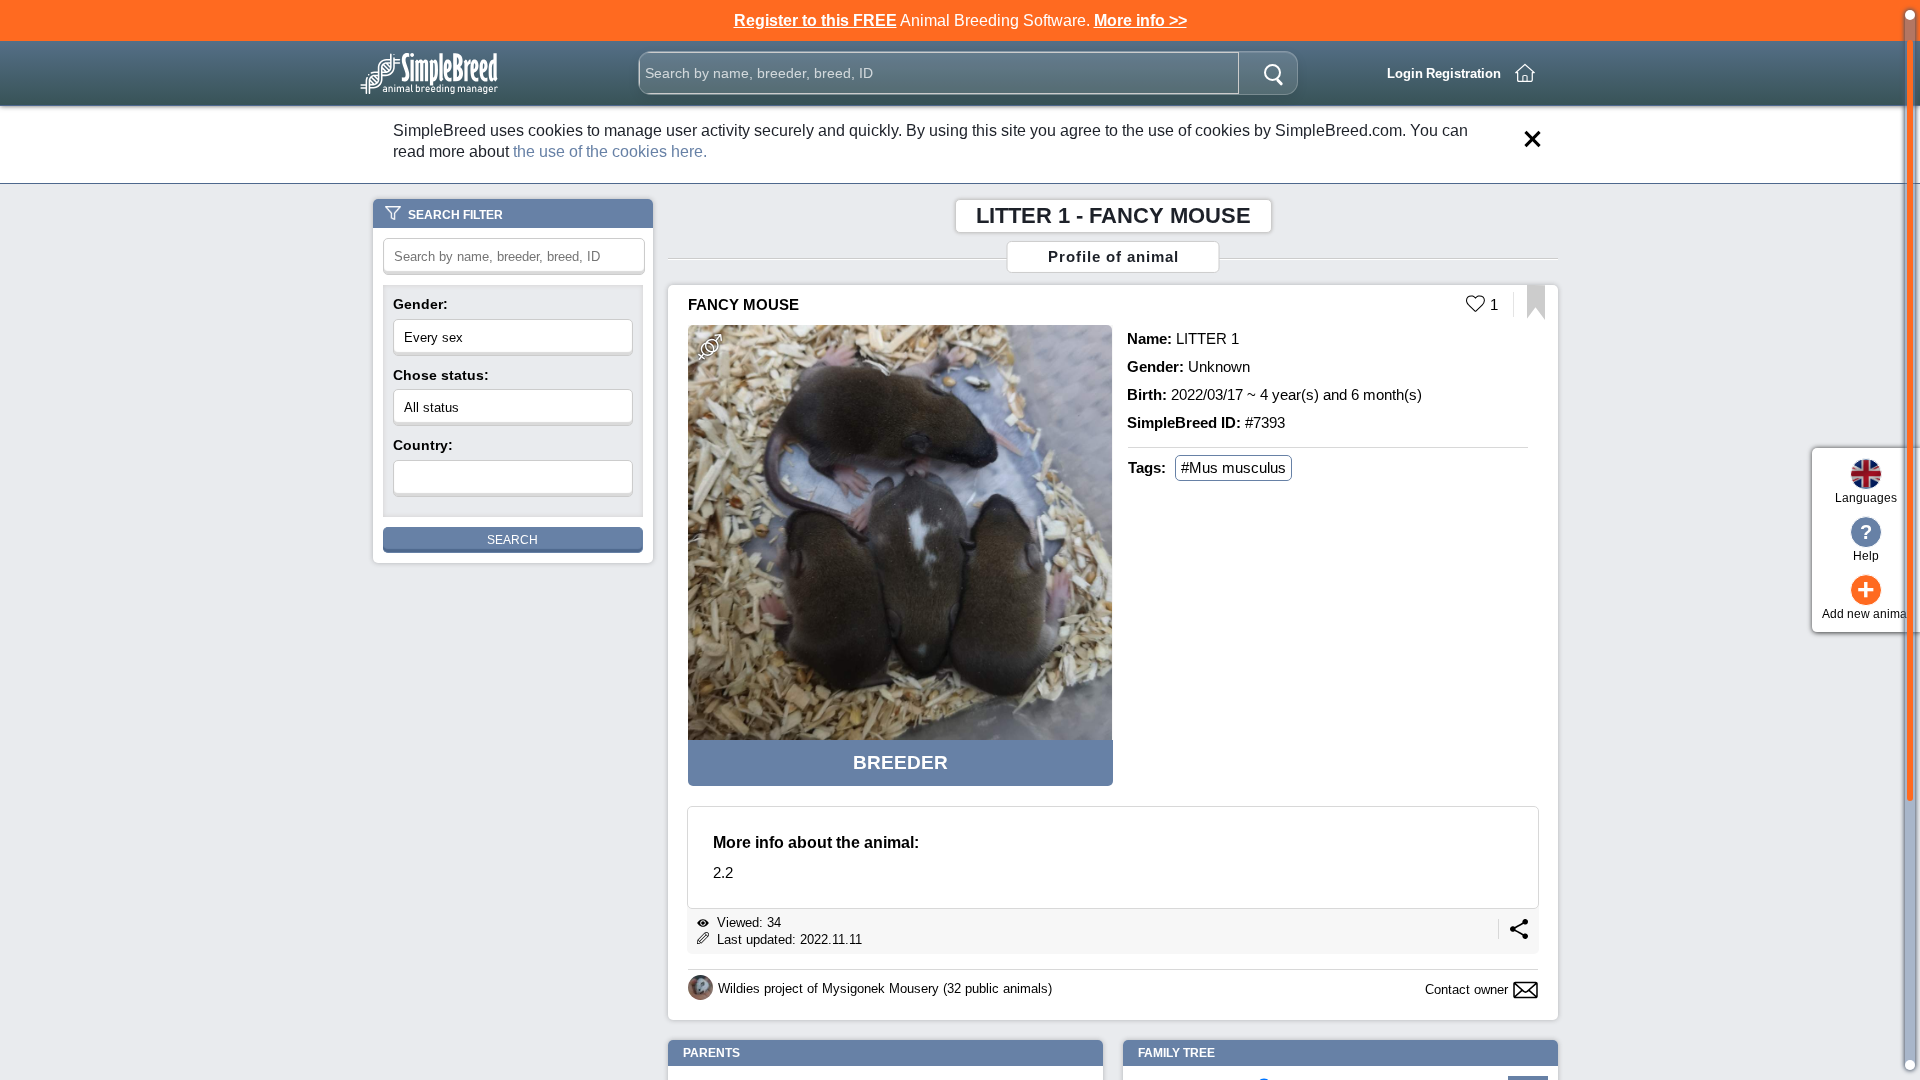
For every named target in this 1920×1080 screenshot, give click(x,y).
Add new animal (1866, 597)
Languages (1866, 498)
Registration (1463, 73)
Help (1866, 542)
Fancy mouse (743, 304)
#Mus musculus (1233, 467)
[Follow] (1535, 314)
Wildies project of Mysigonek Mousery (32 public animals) (885, 988)
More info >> (1140, 20)
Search (512, 540)
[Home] (1525, 73)
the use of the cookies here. (610, 151)
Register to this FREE (815, 20)
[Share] (1519, 934)
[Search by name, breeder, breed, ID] (1273, 73)
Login (1405, 73)
